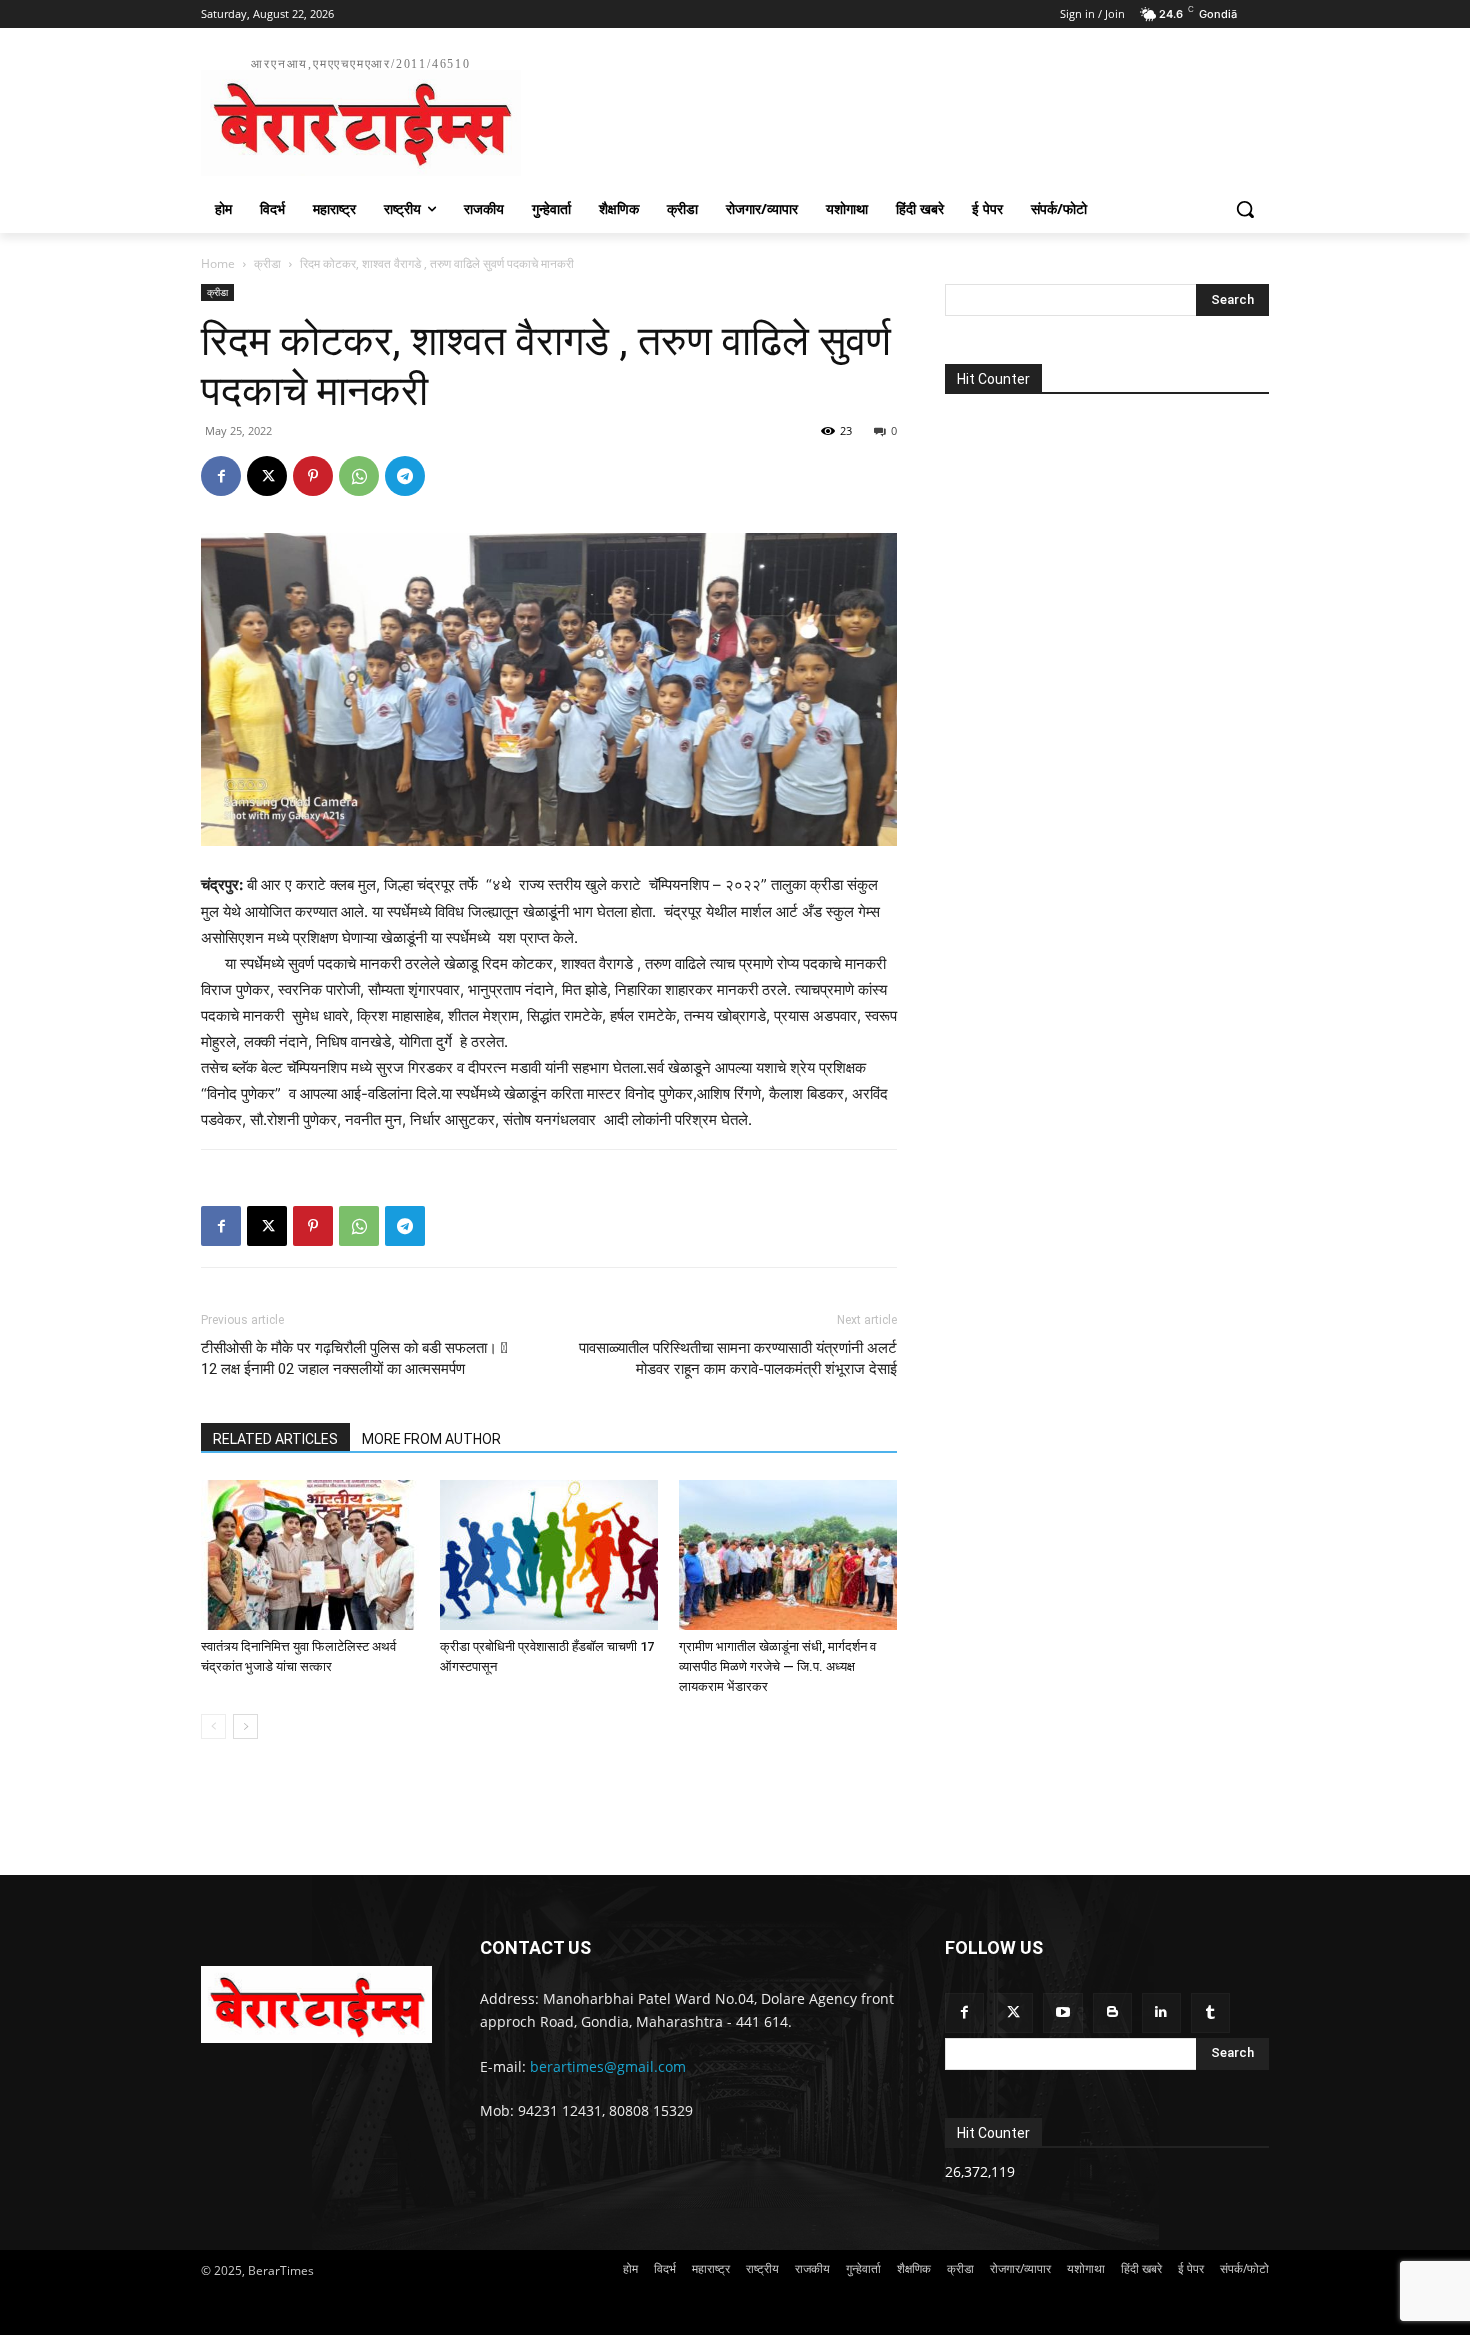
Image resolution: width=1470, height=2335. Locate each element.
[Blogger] (1112, 2012)
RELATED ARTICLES (275, 1439)
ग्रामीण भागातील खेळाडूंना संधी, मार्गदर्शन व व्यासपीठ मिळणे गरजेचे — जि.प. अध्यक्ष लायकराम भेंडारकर (777, 1666)
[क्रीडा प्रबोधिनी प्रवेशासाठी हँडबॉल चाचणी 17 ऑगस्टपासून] (549, 1555)
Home (218, 263)
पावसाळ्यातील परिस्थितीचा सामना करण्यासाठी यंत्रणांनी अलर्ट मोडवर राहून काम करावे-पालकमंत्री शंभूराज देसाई (738, 1358)
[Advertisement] (885, 114)
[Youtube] (1062, 2012)
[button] (1245, 209)
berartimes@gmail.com (608, 2066)
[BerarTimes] (316, 2004)
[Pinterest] (313, 476)
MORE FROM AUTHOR (431, 1439)
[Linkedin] (1161, 2012)
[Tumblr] (1210, 2012)
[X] (267, 476)
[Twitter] (1013, 2012)
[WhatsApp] (359, 476)
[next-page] (245, 1726)
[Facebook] (221, 476)
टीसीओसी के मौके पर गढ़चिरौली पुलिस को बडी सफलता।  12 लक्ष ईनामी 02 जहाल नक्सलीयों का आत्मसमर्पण (354, 1358)
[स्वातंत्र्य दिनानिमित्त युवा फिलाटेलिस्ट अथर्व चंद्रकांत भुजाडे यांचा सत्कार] (310, 1555)
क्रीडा (267, 263)
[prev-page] (213, 1726)
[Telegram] (405, 476)
